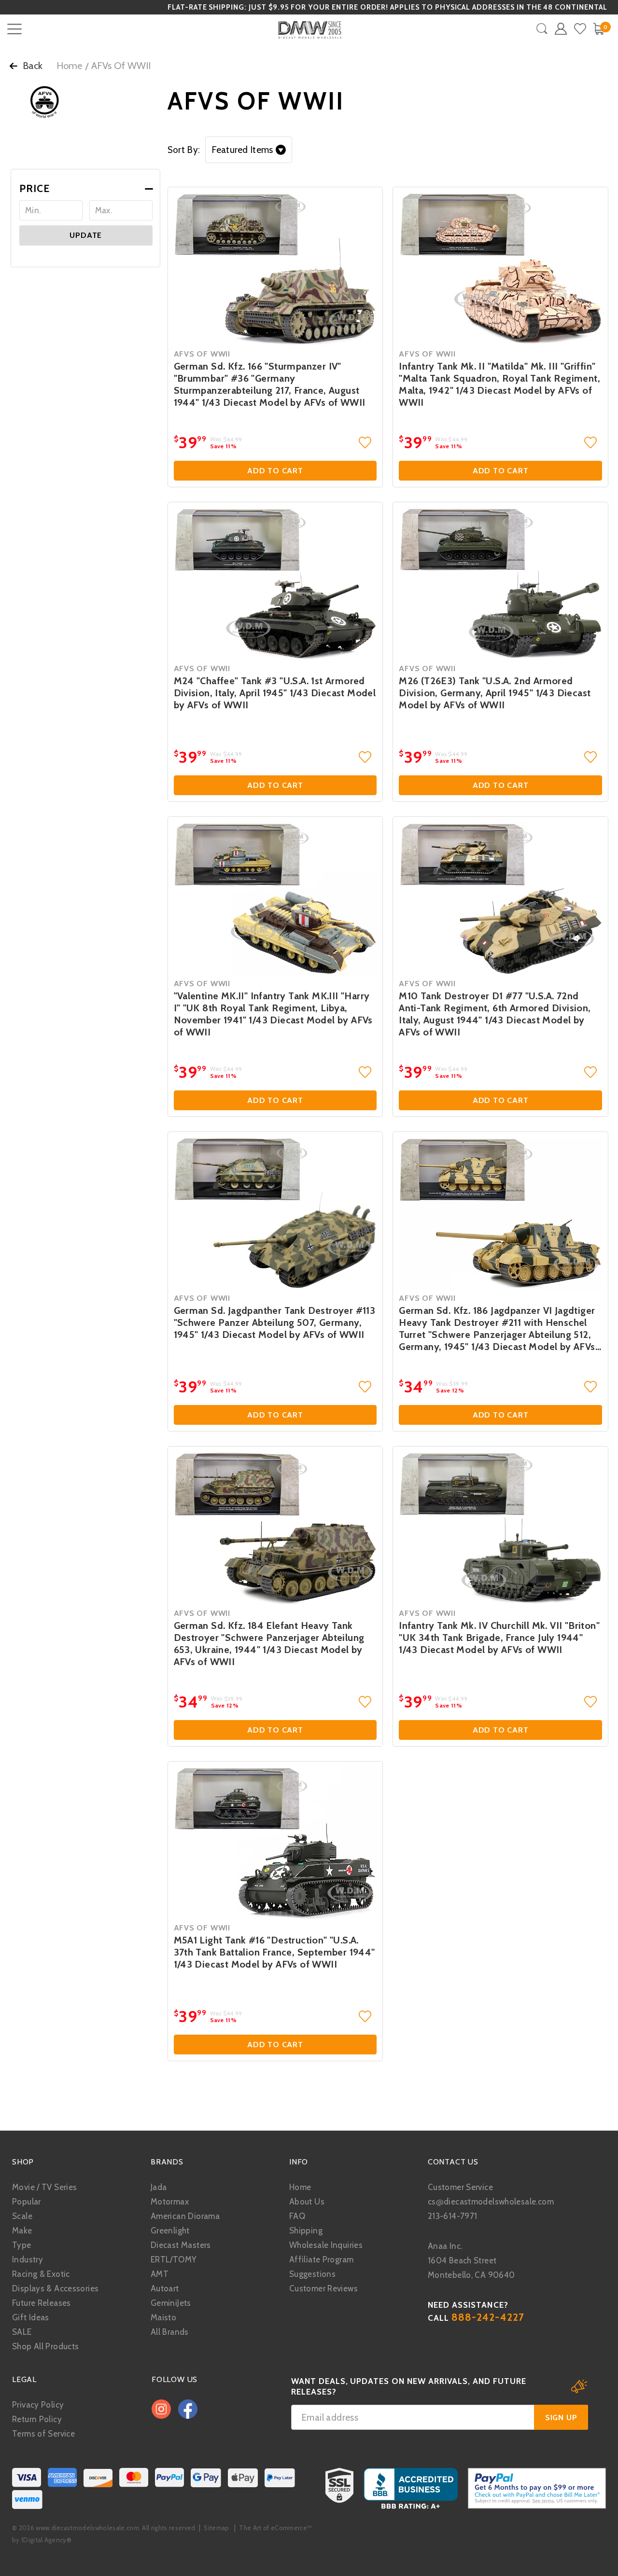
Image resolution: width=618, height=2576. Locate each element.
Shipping (306, 2231)
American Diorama (185, 2216)
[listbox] (249, 150)
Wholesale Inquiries (326, 2245)
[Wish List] (580, 29)
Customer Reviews (323, 2288)
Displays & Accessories (55, 2288)
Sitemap (216, 2528)
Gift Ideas (31, 2317)
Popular (27, 2202)
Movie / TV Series (44, 2187)
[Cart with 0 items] (598, 29)
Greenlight (170, 2231)
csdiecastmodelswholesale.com (491, 2202)
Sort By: (184, 150)
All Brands (170, 2332)
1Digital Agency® (46, 2540)
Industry (28, 2259)
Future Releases (42, 2303)
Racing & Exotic (41, 2274)
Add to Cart (275, 471)
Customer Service (460, 2187)
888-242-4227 (488, 2317)
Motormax (170, 2202)
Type (22, 2245)
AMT (160, 2274)
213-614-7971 (453, 2216)
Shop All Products (45, 2346)
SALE (22, 2332)
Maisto (163, 2317)
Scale (22, 2216)
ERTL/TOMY (174, 2259)
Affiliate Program (321, 2259)
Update (86, 235)
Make (22, 2231)
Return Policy (37, 2419)
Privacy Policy (38, 2405)
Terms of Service (43, 2434)
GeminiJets (171, 2303)
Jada (159, 2187)
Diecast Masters (181, 2245)
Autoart (165, 2288)
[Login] (561, 29)
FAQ (297, 2216)
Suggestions (312, 2274)
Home (69, 66)
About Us (307, 2202)
